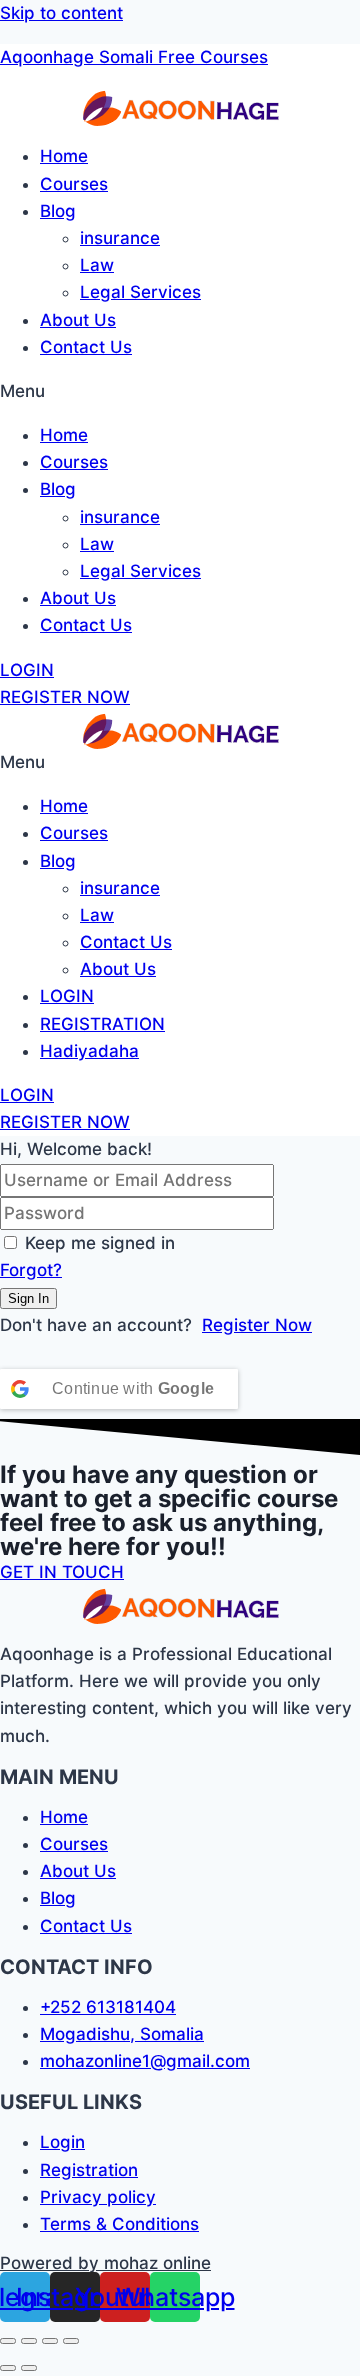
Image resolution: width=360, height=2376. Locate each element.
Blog (58, 211)
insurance (120, 238)
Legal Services (140, 292)
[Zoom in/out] (71, 2341)
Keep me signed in (100, 1243)
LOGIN (67, 996)
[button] (180, 391)
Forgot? (31, 1270)
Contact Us (86, 347)
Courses (74, 184)
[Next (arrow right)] (29, 2368)
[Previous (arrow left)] (8, 2368)
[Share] (29, 2341)
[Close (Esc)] (8, 2341)
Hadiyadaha (89, 1051)
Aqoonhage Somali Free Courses (134, 57)
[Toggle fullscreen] (50, 2341)
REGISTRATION (102, 1024)
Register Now (257, 1325)
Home (64, 156)
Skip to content (61, 13)
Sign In (28, 1298)
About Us (78, 320)
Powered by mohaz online (105, 2263)
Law (97, 265)
